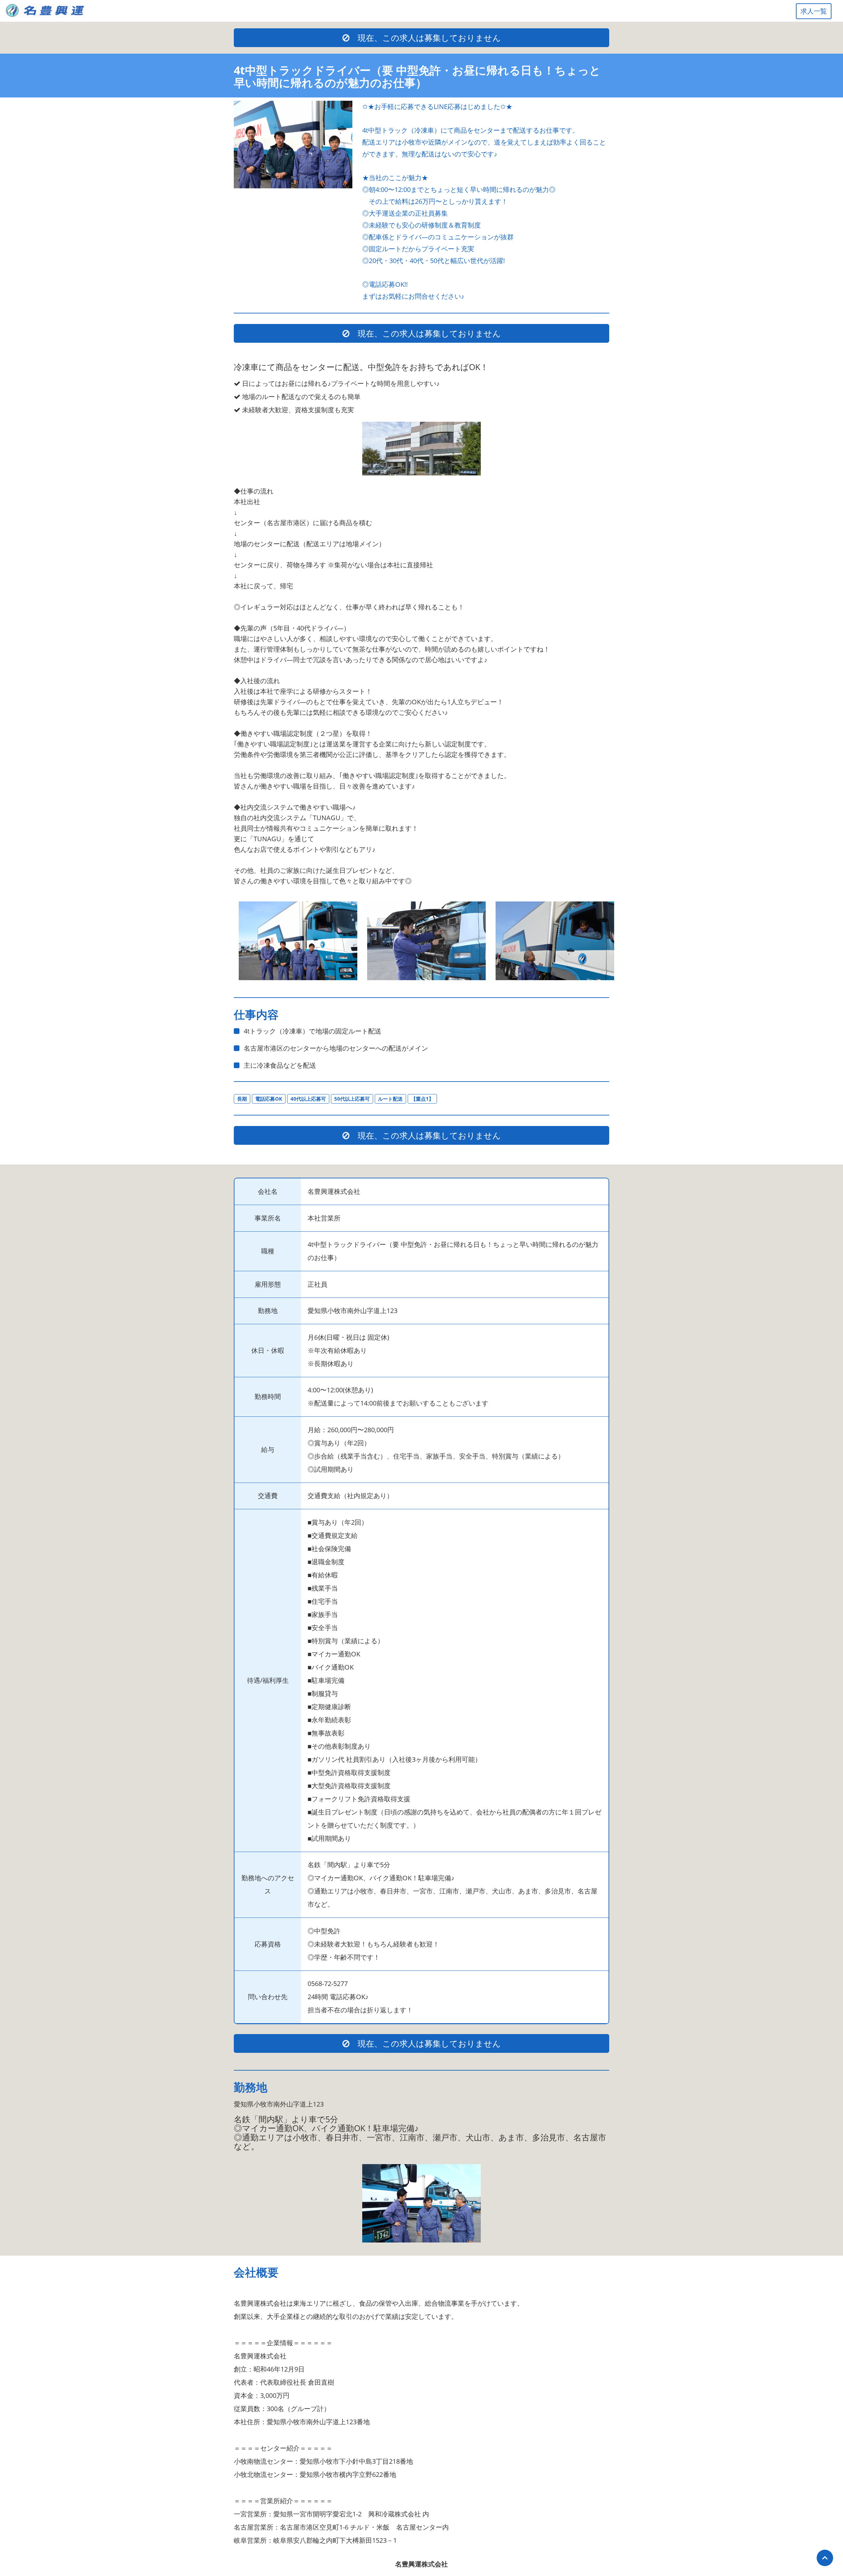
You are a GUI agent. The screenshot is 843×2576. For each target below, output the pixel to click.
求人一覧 (814, 11)
